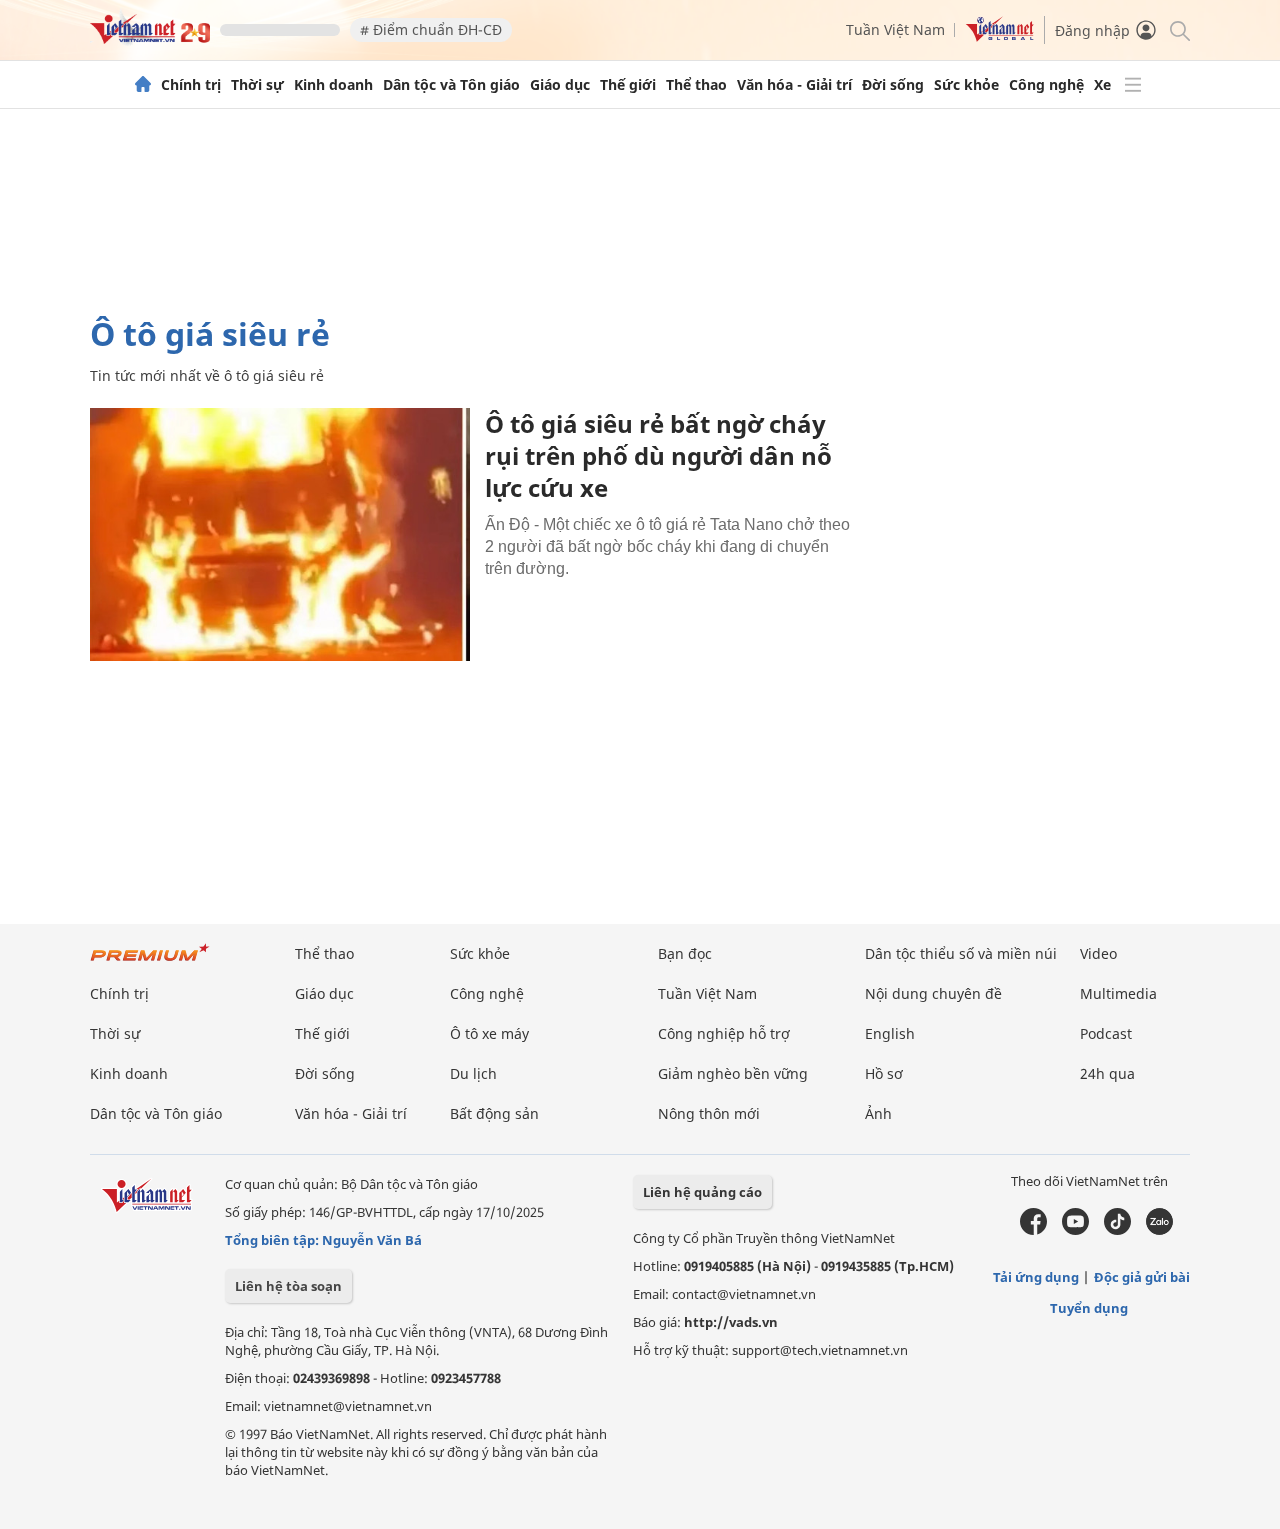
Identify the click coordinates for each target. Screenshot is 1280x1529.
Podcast (1106, 1033)
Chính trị (191, 85)
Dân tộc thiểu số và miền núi (961, 953)
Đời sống (893, 85)
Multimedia (1118, 993)
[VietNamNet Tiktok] (1117, 1230)
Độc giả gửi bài (1142, 1277)
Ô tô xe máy (489, 1033)
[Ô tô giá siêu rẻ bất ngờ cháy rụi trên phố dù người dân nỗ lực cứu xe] (280, 534)
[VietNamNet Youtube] (1075, 1230)
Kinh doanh (333, 85)
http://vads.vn (731, 1322)
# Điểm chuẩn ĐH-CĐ (431, 29)
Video (1098, 953)
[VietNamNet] (143, 85)
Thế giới (628, 85)
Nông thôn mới (709, 1113)
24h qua (1107, 1073)
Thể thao (696, 85)
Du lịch (473, 1073)
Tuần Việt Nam (895, 29)
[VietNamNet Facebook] (1033, 1230)
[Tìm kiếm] (1178, 29)
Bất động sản (494, 1113)
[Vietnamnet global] (1000, 36)
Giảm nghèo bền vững (733, 1073)
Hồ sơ (884, 1073)
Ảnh (878, 1113)
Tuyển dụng (1089, 1308)
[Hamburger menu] (1133, 85)
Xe (1102, 85)
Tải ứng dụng (1036, 1277)
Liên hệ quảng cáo (702, 1192)
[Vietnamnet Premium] (150, 962)
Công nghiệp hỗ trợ (724, 1033)
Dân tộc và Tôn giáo (451, 85)
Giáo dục (560, 85)
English (890, 1033)
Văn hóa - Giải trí (794, 85)
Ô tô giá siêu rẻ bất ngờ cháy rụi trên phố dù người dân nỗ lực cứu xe (658, 455)
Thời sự (257, 85)
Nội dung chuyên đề (933, 993)
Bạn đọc (685, 953)
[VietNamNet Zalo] (1159, 1230)
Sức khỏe (966, 85)
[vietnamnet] (150, 38)
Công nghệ (1046, 85)
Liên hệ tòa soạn (288, 1286)
